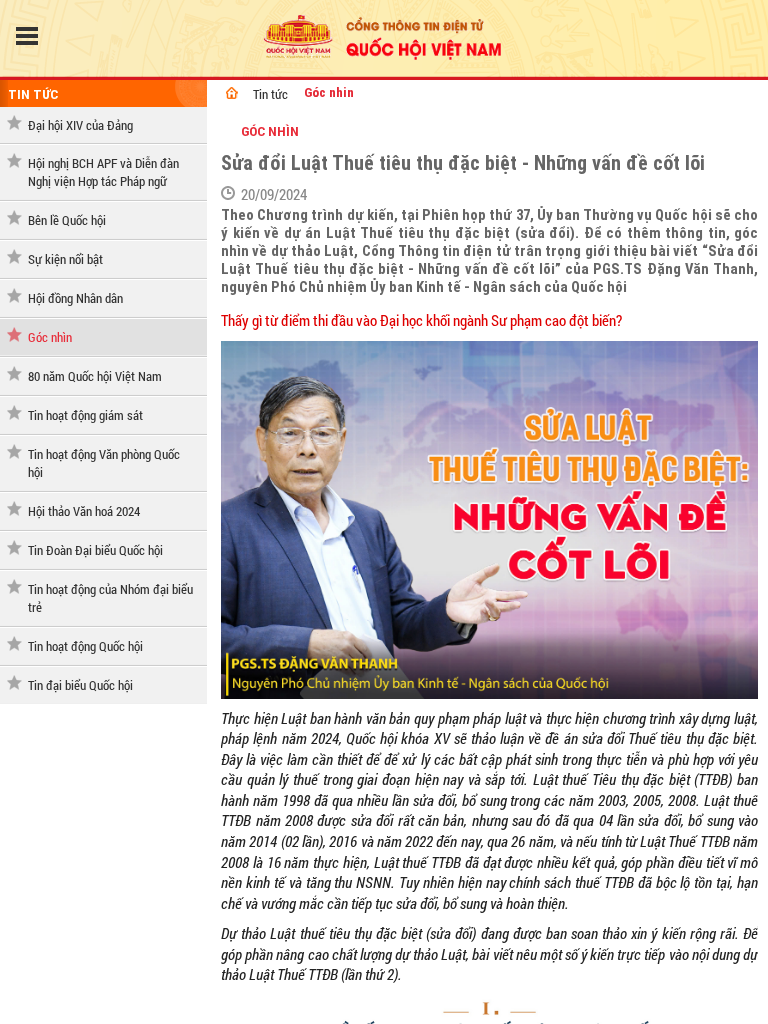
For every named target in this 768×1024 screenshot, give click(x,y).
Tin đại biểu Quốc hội (80, 685)
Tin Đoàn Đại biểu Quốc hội (95, 550)
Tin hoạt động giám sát (85, 415)
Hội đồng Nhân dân (75, 298)
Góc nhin (329, 92)
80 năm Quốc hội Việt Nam (95, 376)
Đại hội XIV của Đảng (80, 125)
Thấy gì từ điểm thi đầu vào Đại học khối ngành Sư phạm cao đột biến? (421, 320)
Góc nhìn (50, 337)
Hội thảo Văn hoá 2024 (84, 511)
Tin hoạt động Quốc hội (85, 646)
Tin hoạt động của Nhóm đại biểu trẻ (110, 598)
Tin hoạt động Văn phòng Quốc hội (104, 463)
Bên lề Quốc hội (67, 220)
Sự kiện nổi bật (65, 259)
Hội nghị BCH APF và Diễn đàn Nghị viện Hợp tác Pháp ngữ (103, 172)
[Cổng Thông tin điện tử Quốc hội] (232, 93)
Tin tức (33, 94)
